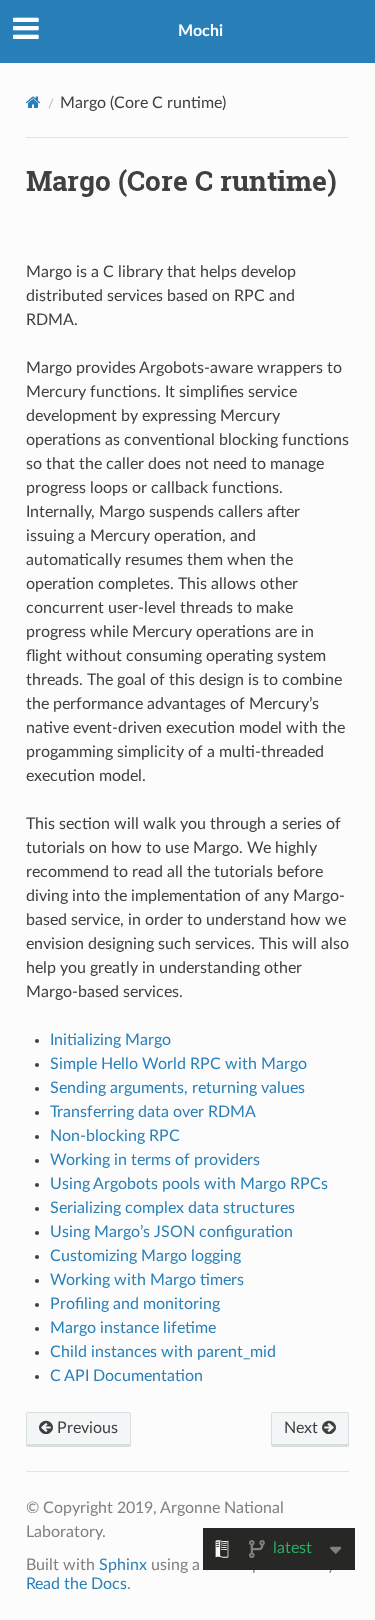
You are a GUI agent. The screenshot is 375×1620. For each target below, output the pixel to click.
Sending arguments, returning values (177, 1088)
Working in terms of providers (155, 1160)
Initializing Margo (110, 1040)
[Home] (33, 102)
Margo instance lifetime (133, 1328)
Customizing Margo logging (145, 1256)
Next (303, 1428)
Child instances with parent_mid (163, 1352)
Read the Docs (76, 1584)
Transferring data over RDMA (153, 1112)
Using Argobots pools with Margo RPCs (189, 1184)
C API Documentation (126, 1376)
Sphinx (123, 1565)
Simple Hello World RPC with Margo (178, 1064)
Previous (85, 1428)
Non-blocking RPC (115, 1136)
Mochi (200, 31)
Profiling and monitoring (135, 1304)
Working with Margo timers (147, 1280)
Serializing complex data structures (172, 1208)
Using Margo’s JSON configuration (171, 1232)
